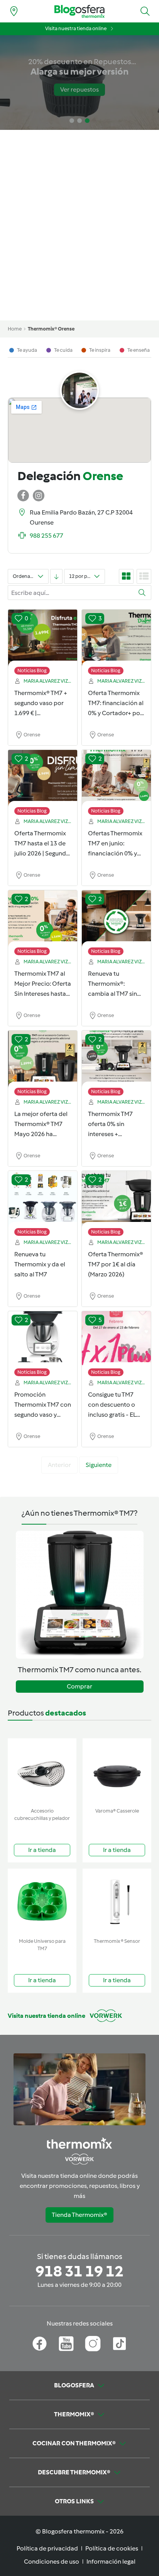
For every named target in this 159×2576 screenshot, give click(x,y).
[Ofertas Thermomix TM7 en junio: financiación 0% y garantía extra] (116, 779)
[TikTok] (119, 2344)
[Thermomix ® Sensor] (117, 1902)
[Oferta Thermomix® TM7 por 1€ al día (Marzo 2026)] (116, 1199)
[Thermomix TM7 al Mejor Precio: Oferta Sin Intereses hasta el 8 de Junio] (43, 919)
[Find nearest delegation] (14, 11)
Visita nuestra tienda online (76, 28)
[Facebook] (40, 2344)
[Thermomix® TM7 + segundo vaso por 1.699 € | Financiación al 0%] (43, 638)
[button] (145, 11)
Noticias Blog (32, 670)
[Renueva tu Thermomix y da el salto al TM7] (43, 1199)
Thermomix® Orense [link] (51, 329)
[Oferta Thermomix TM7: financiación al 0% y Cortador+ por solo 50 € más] (116, 638)
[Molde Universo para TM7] (42, 1902)
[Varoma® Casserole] (117, 1771)
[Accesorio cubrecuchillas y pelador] (42, 1771)
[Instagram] (93, 2344)
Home (15, 329)
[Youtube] (66, 2344)
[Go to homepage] (79, 11)
